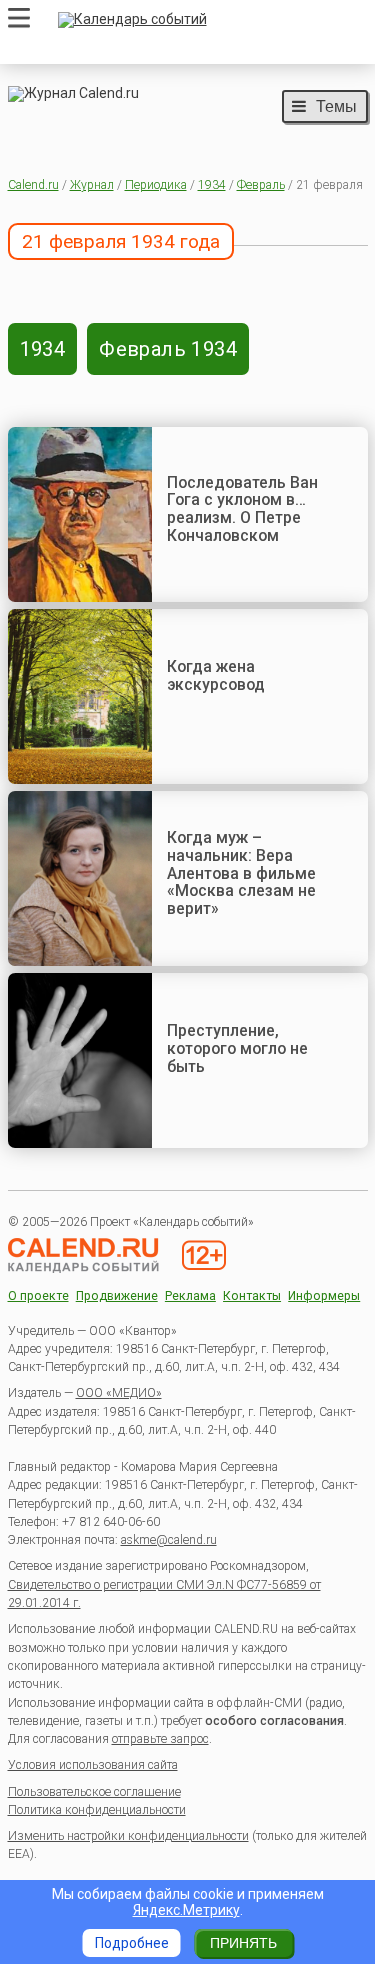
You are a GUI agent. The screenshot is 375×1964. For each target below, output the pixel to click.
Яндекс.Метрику (186, 1910)
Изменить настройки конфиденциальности (128, 1836)
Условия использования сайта (93, 1765)
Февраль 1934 (168, 349)
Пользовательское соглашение (94, 1792)
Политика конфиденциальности (97, 1810)
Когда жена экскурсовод (216, 675)
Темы (336, 106)
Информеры (324, 1296)
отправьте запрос (160, 1739)
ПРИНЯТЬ (243, 1943)
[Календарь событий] (208, 20)
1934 (212, 185)
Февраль (261, 185)
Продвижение (117, 1296)
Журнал (92, 185)
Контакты (252, 1296)
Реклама (190, 1296)
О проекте (38, 1296)
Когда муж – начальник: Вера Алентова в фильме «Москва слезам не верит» (241, 873)
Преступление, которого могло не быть (237, 1048)
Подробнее (132, 1943)
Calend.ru (33, 185)
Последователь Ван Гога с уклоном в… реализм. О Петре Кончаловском (242, 509)
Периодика (156, 185)
